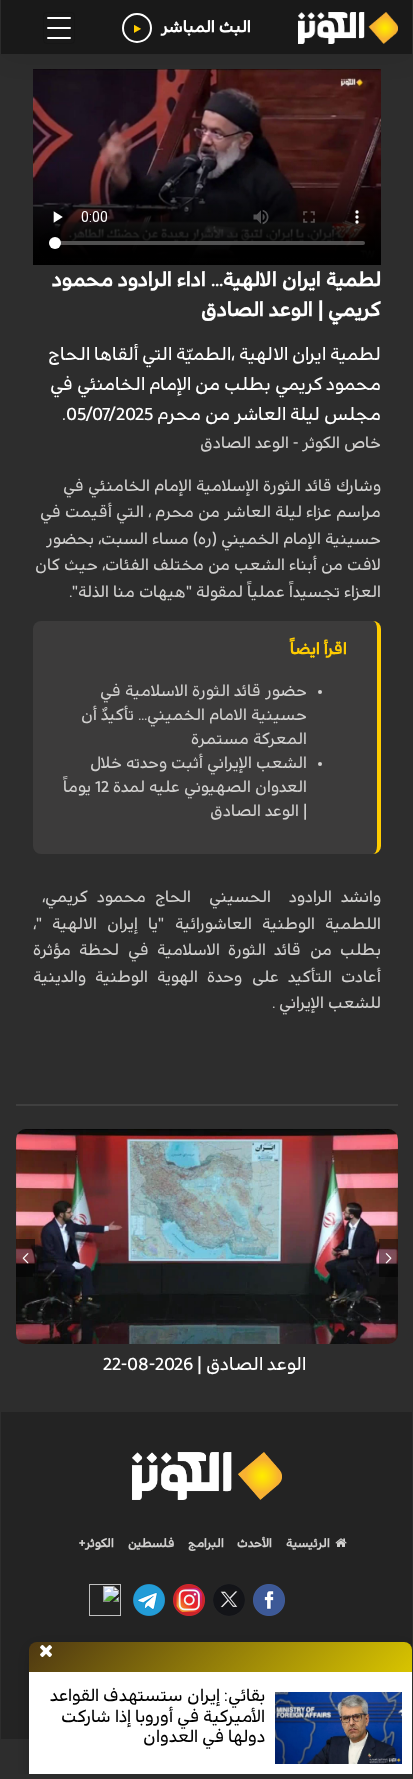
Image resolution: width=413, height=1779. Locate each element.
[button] (388, 1258)
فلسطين (151, 1543)
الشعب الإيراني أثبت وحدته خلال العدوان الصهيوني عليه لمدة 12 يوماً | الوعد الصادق (185, 787)
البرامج (204, 1543)
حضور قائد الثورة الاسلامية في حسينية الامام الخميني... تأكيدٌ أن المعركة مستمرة (194, 715)
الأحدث (253, 1543)
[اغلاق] (46, 1652)
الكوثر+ (96, 1543)
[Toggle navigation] (59, 28)
